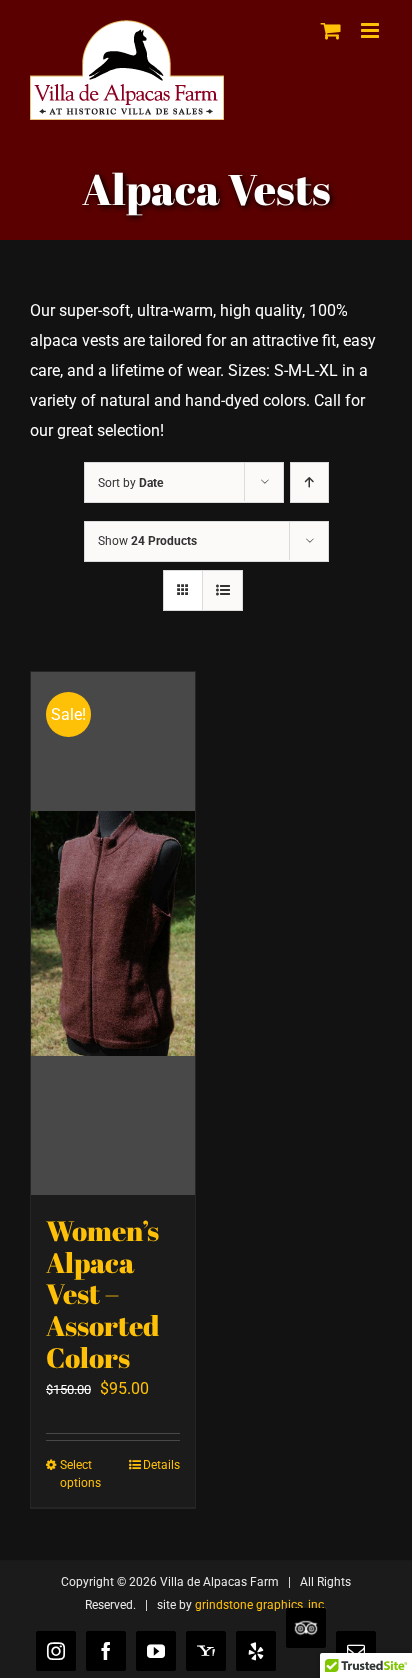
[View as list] (222, 590)
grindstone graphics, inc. (261, 1605)
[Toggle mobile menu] (371, 30)
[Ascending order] (309, 482)
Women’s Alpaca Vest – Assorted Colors (102, 1293)
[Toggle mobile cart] (331, 30)
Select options (80, 1474)
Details (161, 1465)
